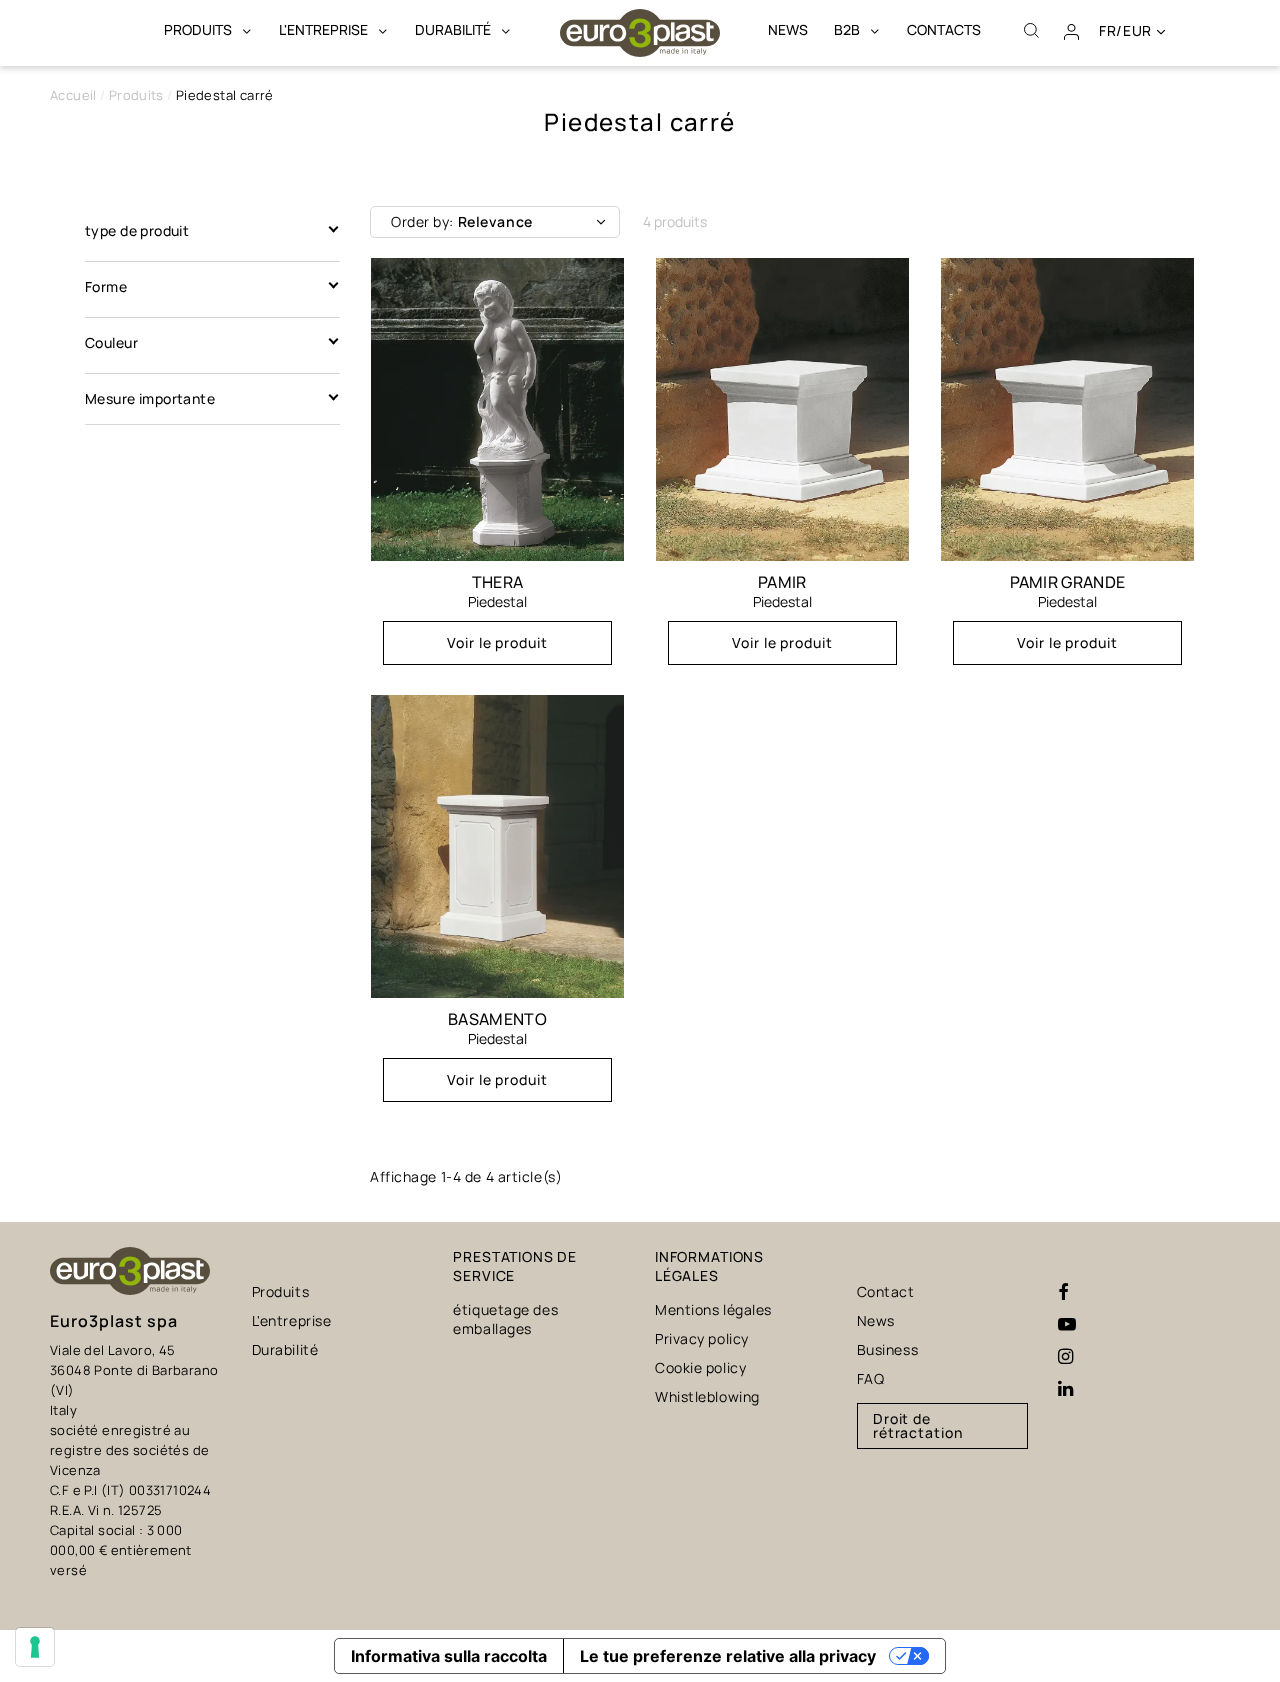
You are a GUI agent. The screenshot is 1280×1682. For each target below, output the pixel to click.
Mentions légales (713, 1309)
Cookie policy (700, 1367)
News (876, 1320)
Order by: (462, 221)
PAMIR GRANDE (1068, 582)
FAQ (871, 1378)
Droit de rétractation (918, 1425)
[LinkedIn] (1065, 1389)
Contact (886, 1291)
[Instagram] (1065, 1357)
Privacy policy (702, 1338)
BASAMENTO (497, 1019)
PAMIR (782, 582)
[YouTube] (1067, 1325)
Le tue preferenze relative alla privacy (728, 1656)
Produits (280, 1291)
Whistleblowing (707, 1396)
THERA (498, 582)
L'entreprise (292, 1320)
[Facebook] (1063, 1293)
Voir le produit (497, 642)
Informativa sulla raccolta (449, 1656)
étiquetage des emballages (505, 1319)
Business (887, 1349)
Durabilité (285, 1349)
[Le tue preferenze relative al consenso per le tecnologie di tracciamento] (35, 1647)
